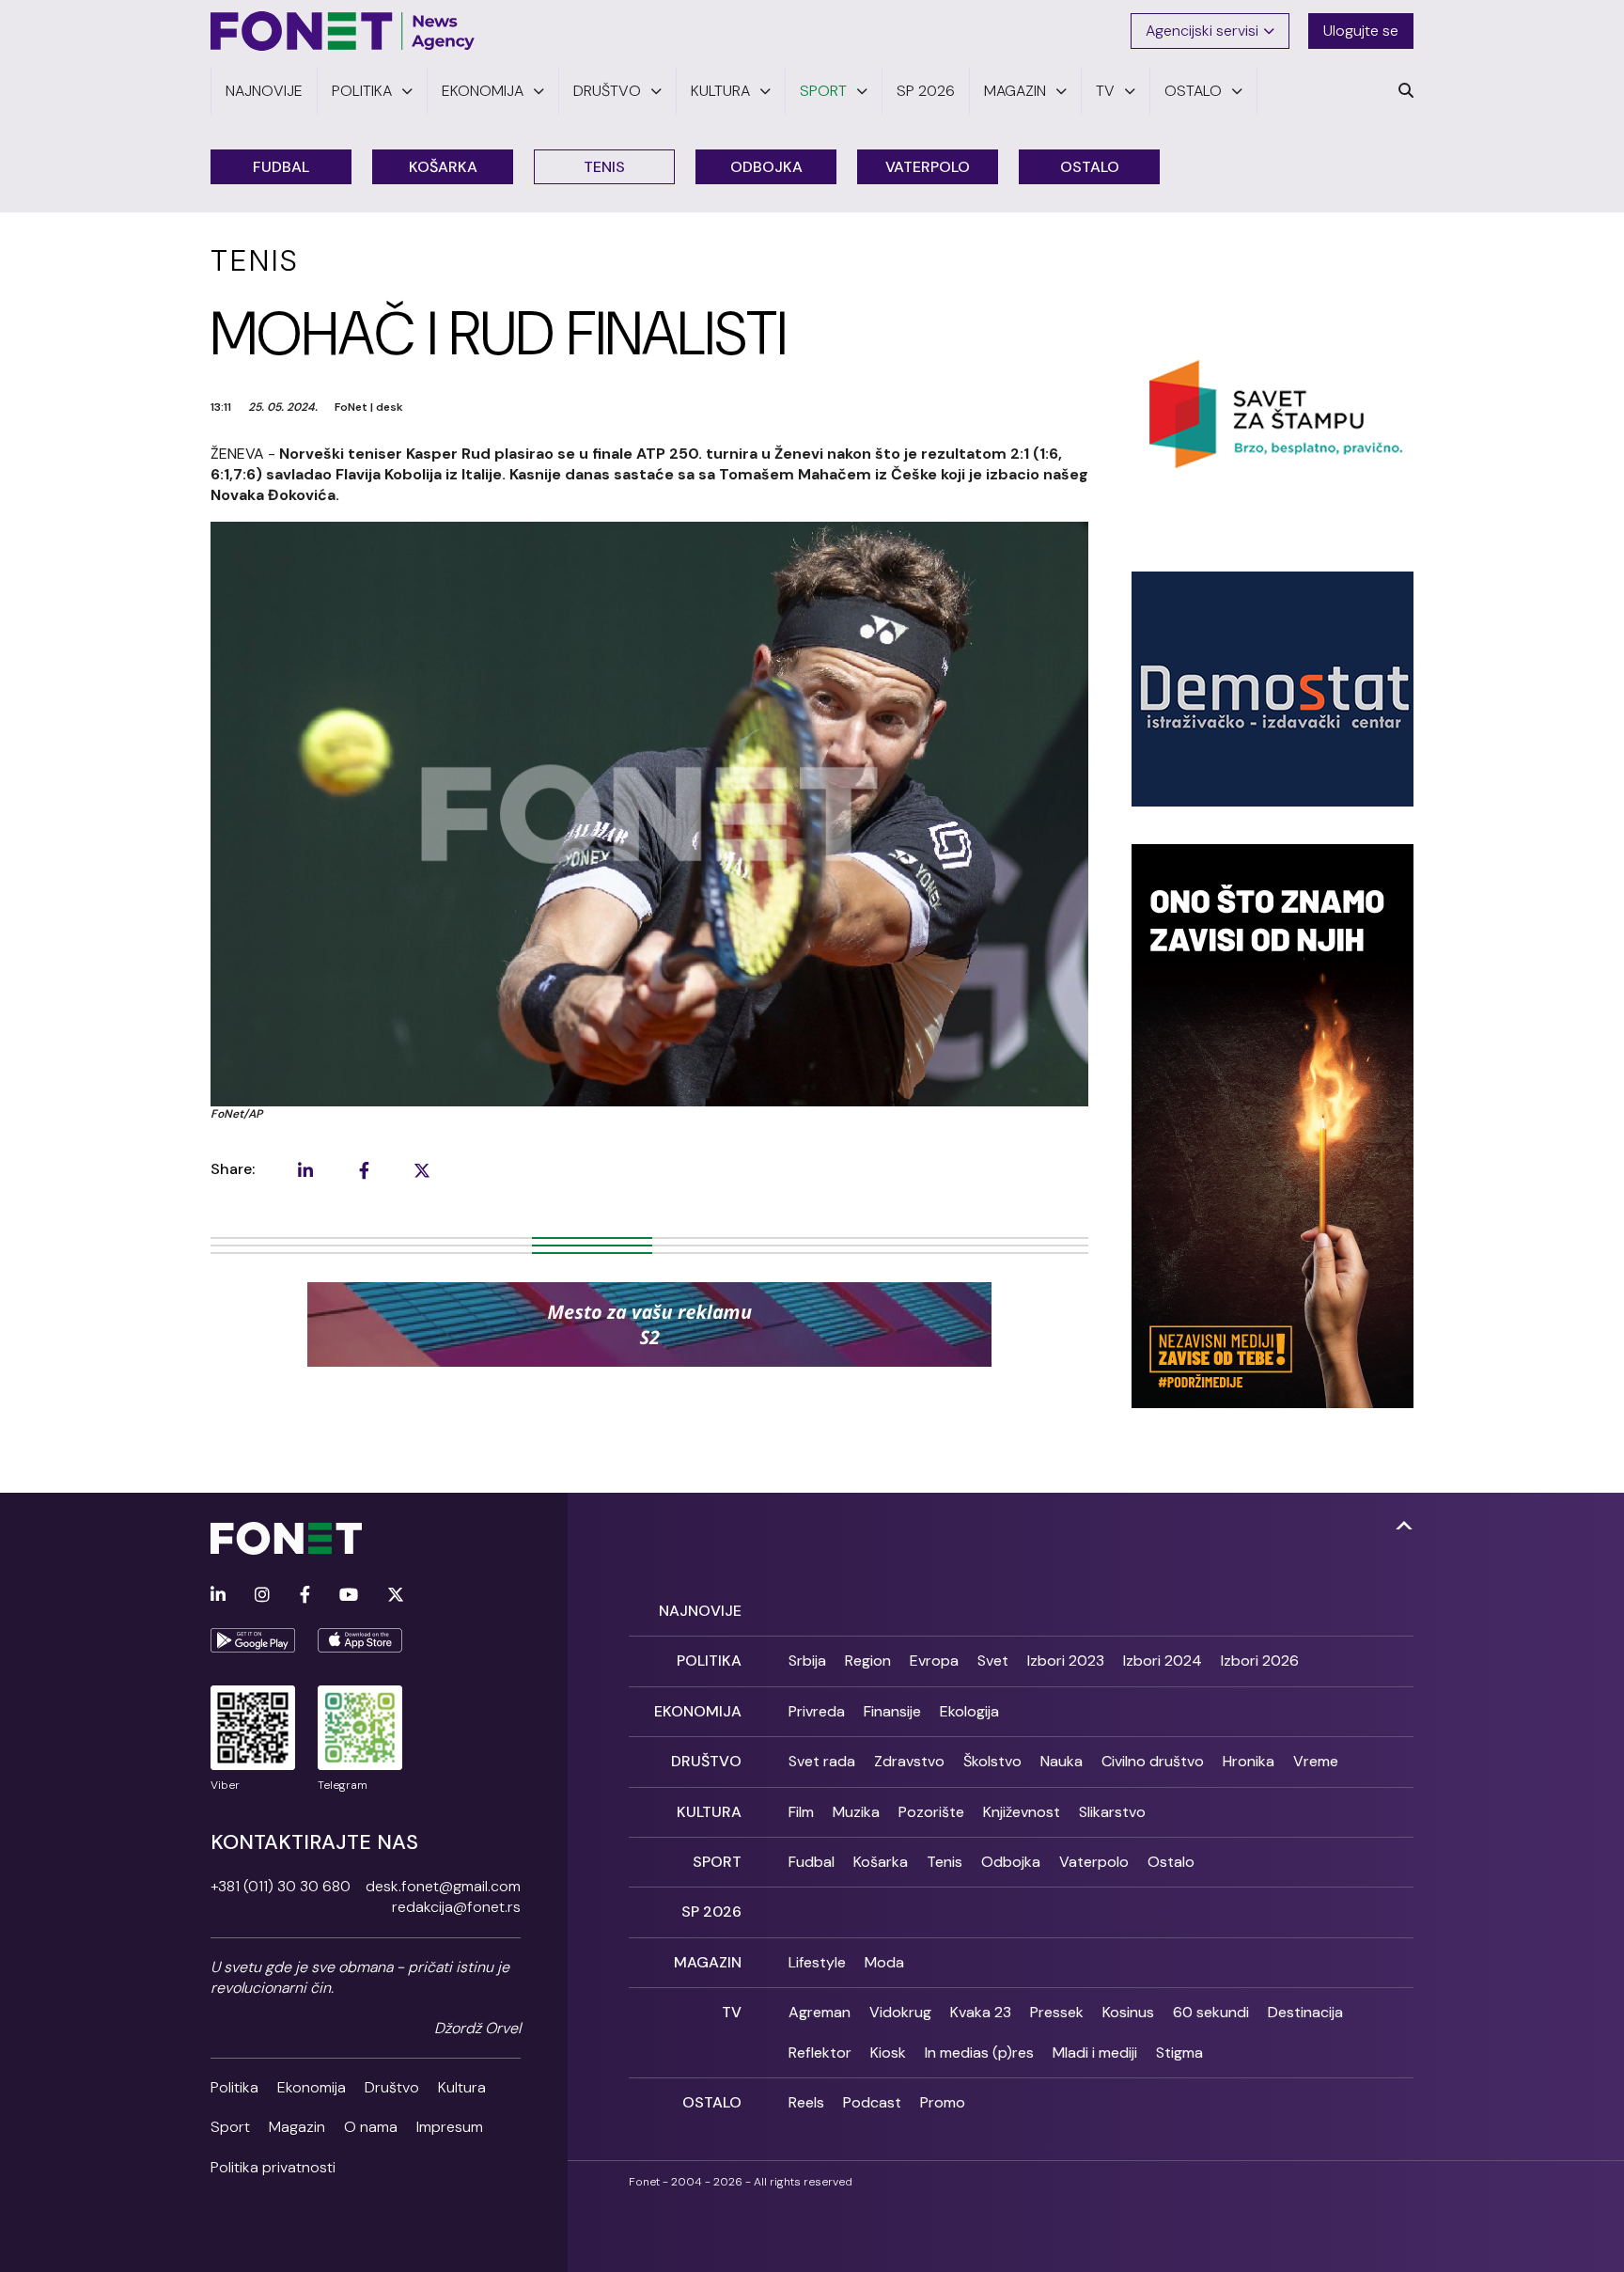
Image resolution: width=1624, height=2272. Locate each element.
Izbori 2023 (1066, 1661)
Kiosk (888, 2053)
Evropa (934, 1661)
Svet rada (822, 1761)
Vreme (1316, 1761)
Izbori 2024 (1163, 1661)
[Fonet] (343, 31)
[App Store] (360, 1640)
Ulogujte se (1361, 31)
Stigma (1179, 2053)
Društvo (392, 2087)
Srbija (807, 1661)
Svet (993, 1661)
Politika (234, 2087)
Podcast (872, 2102)
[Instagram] (262, 1596)
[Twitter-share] (422, 1170)
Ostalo (1090, 167)
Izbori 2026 (1260, 1661)
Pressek (1057, 2012)
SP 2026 (711, 1912)
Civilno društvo (1153, 1761)
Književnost (1022, 1812)
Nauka (1062, 1761)
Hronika (1249, 1761)
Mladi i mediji (1095, 2053)
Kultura (462, 2087)
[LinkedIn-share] (305, 1170)
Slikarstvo (1112, 1812)
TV (732, 2012)
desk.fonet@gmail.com (443, 1886)
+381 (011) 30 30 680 (281, 1886)
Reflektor (820, 2053)
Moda (884, 1962)
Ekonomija (312, 2087)
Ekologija (969, 1711)
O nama (371, 2127)
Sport (230, 2127)
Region (868, 1661)
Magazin (297, 2127)
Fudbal (281, 167)
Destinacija (1305, 2012)
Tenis (604, 167)
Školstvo (992, 1761)
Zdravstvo (909, 1761)
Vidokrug (900, 2012)
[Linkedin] (218, 1596)
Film (801, 1812)
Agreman (820, 2012)
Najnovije (700, 1611)
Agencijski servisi (1202, 31)
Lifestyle (817, 1962)
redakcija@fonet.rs (456, 1907)
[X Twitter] (396, 1596)
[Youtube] (349, 1596)
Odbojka (766, 167)
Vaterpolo (928, 167)
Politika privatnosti (273, 2167)
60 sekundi (1211, 2012)
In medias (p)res (979, 2053)
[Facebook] (305, 1596)
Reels (806, 2102)
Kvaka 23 (981, 2012)
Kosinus (1128, 2012)
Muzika (856, 1812)
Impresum (450, 2127)
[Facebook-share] (364, 1170)
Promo (943, 2102)
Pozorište (931, 1812)
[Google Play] (253, 1640)
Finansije (892, 1711)
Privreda (817, 1711)
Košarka (443, 167)
